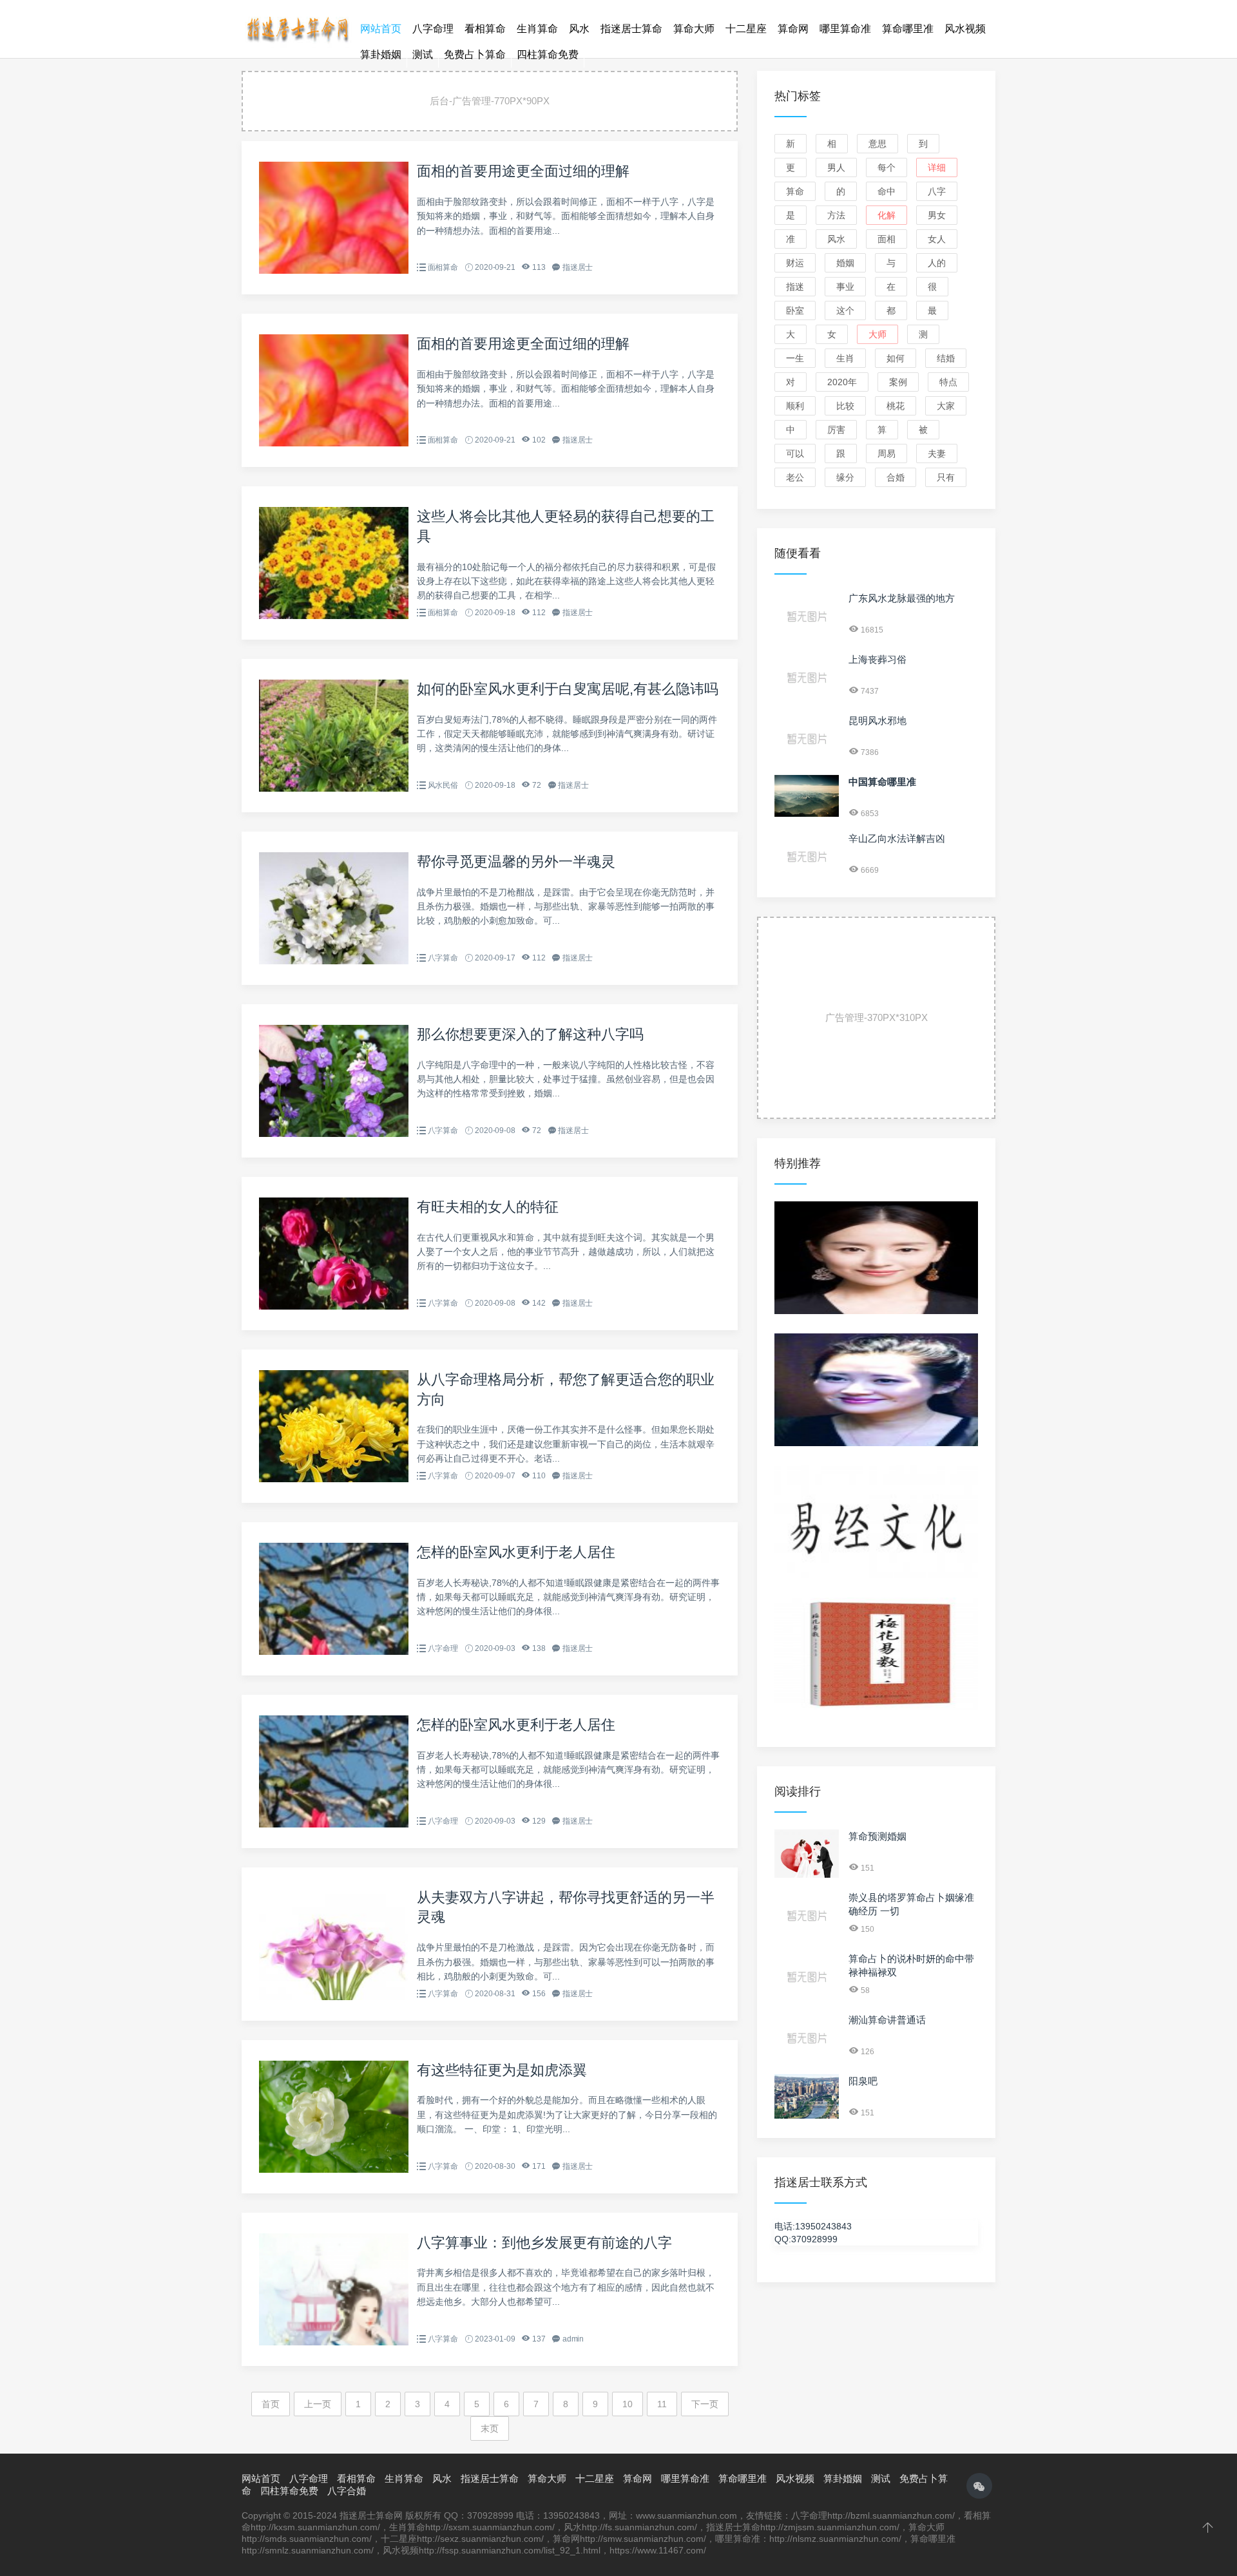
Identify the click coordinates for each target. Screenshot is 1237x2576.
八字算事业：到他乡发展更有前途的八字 (544, 2243)
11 (662, 2404)
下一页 (705, 2404)
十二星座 (746, 29)
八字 (937, 191)
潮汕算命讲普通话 (887, 2020)
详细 (937, 167)
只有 (946, 477)
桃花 (896, 406)
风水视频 (965, 29)
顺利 (795, 406)
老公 (795, 477)
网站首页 (381, 29)
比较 (845, 406)
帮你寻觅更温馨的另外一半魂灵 (516, 862)
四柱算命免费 (548, 54)
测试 (423, 54)
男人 (836, 167)
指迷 (795, 287)
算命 (795, 191)
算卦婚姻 (381, 54)
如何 (896, 358)
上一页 (318, 2404)
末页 (490, 2428)
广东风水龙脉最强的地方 (902, 598)
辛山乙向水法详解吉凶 (897, 838)
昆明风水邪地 (877, 720)
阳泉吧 (863, 2081)
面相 (887, 239)
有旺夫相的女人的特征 (488, 1207)
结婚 (946, 358)
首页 (271, 2404)
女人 (937, 239)
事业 (845, 287)
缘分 (845, 477)
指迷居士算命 (631, 29)
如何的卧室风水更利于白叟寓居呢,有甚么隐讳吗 (568, 689)
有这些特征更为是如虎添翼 (502, 2070)
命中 (887, 191)
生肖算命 (537, 29)
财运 (795, 263)
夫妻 (937, 453)
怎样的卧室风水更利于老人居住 (516, 1552)
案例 (898, 382)
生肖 (845, 358)
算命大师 (694, 29)
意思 (877, 144)
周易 (887, 453)
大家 (946, 406)
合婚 (896, 477)
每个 (887, 167)
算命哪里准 (908, 29)
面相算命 (443, 267)
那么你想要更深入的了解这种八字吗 (530, 1034)
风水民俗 (443, 785)
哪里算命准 (845, 29)
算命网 (793, 29)
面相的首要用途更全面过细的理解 (523, 171)
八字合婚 (347, 2491)
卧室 (795, 310)
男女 (937, 215)
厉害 (836, 430)
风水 (579, 29)
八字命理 (433, 29)
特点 (948, 382)
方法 (836, 215)
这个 (845, 310)
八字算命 (443, 958)
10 (628, 2404)
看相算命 (485, 29)
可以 (795, 453)
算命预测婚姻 (877, 1836)
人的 (937, 263)
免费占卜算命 (475, 54)
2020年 (842, 382)
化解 (887, 215)
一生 (795, 358)
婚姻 (845, 263)
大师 (877, 334)
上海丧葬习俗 (877, 659)
